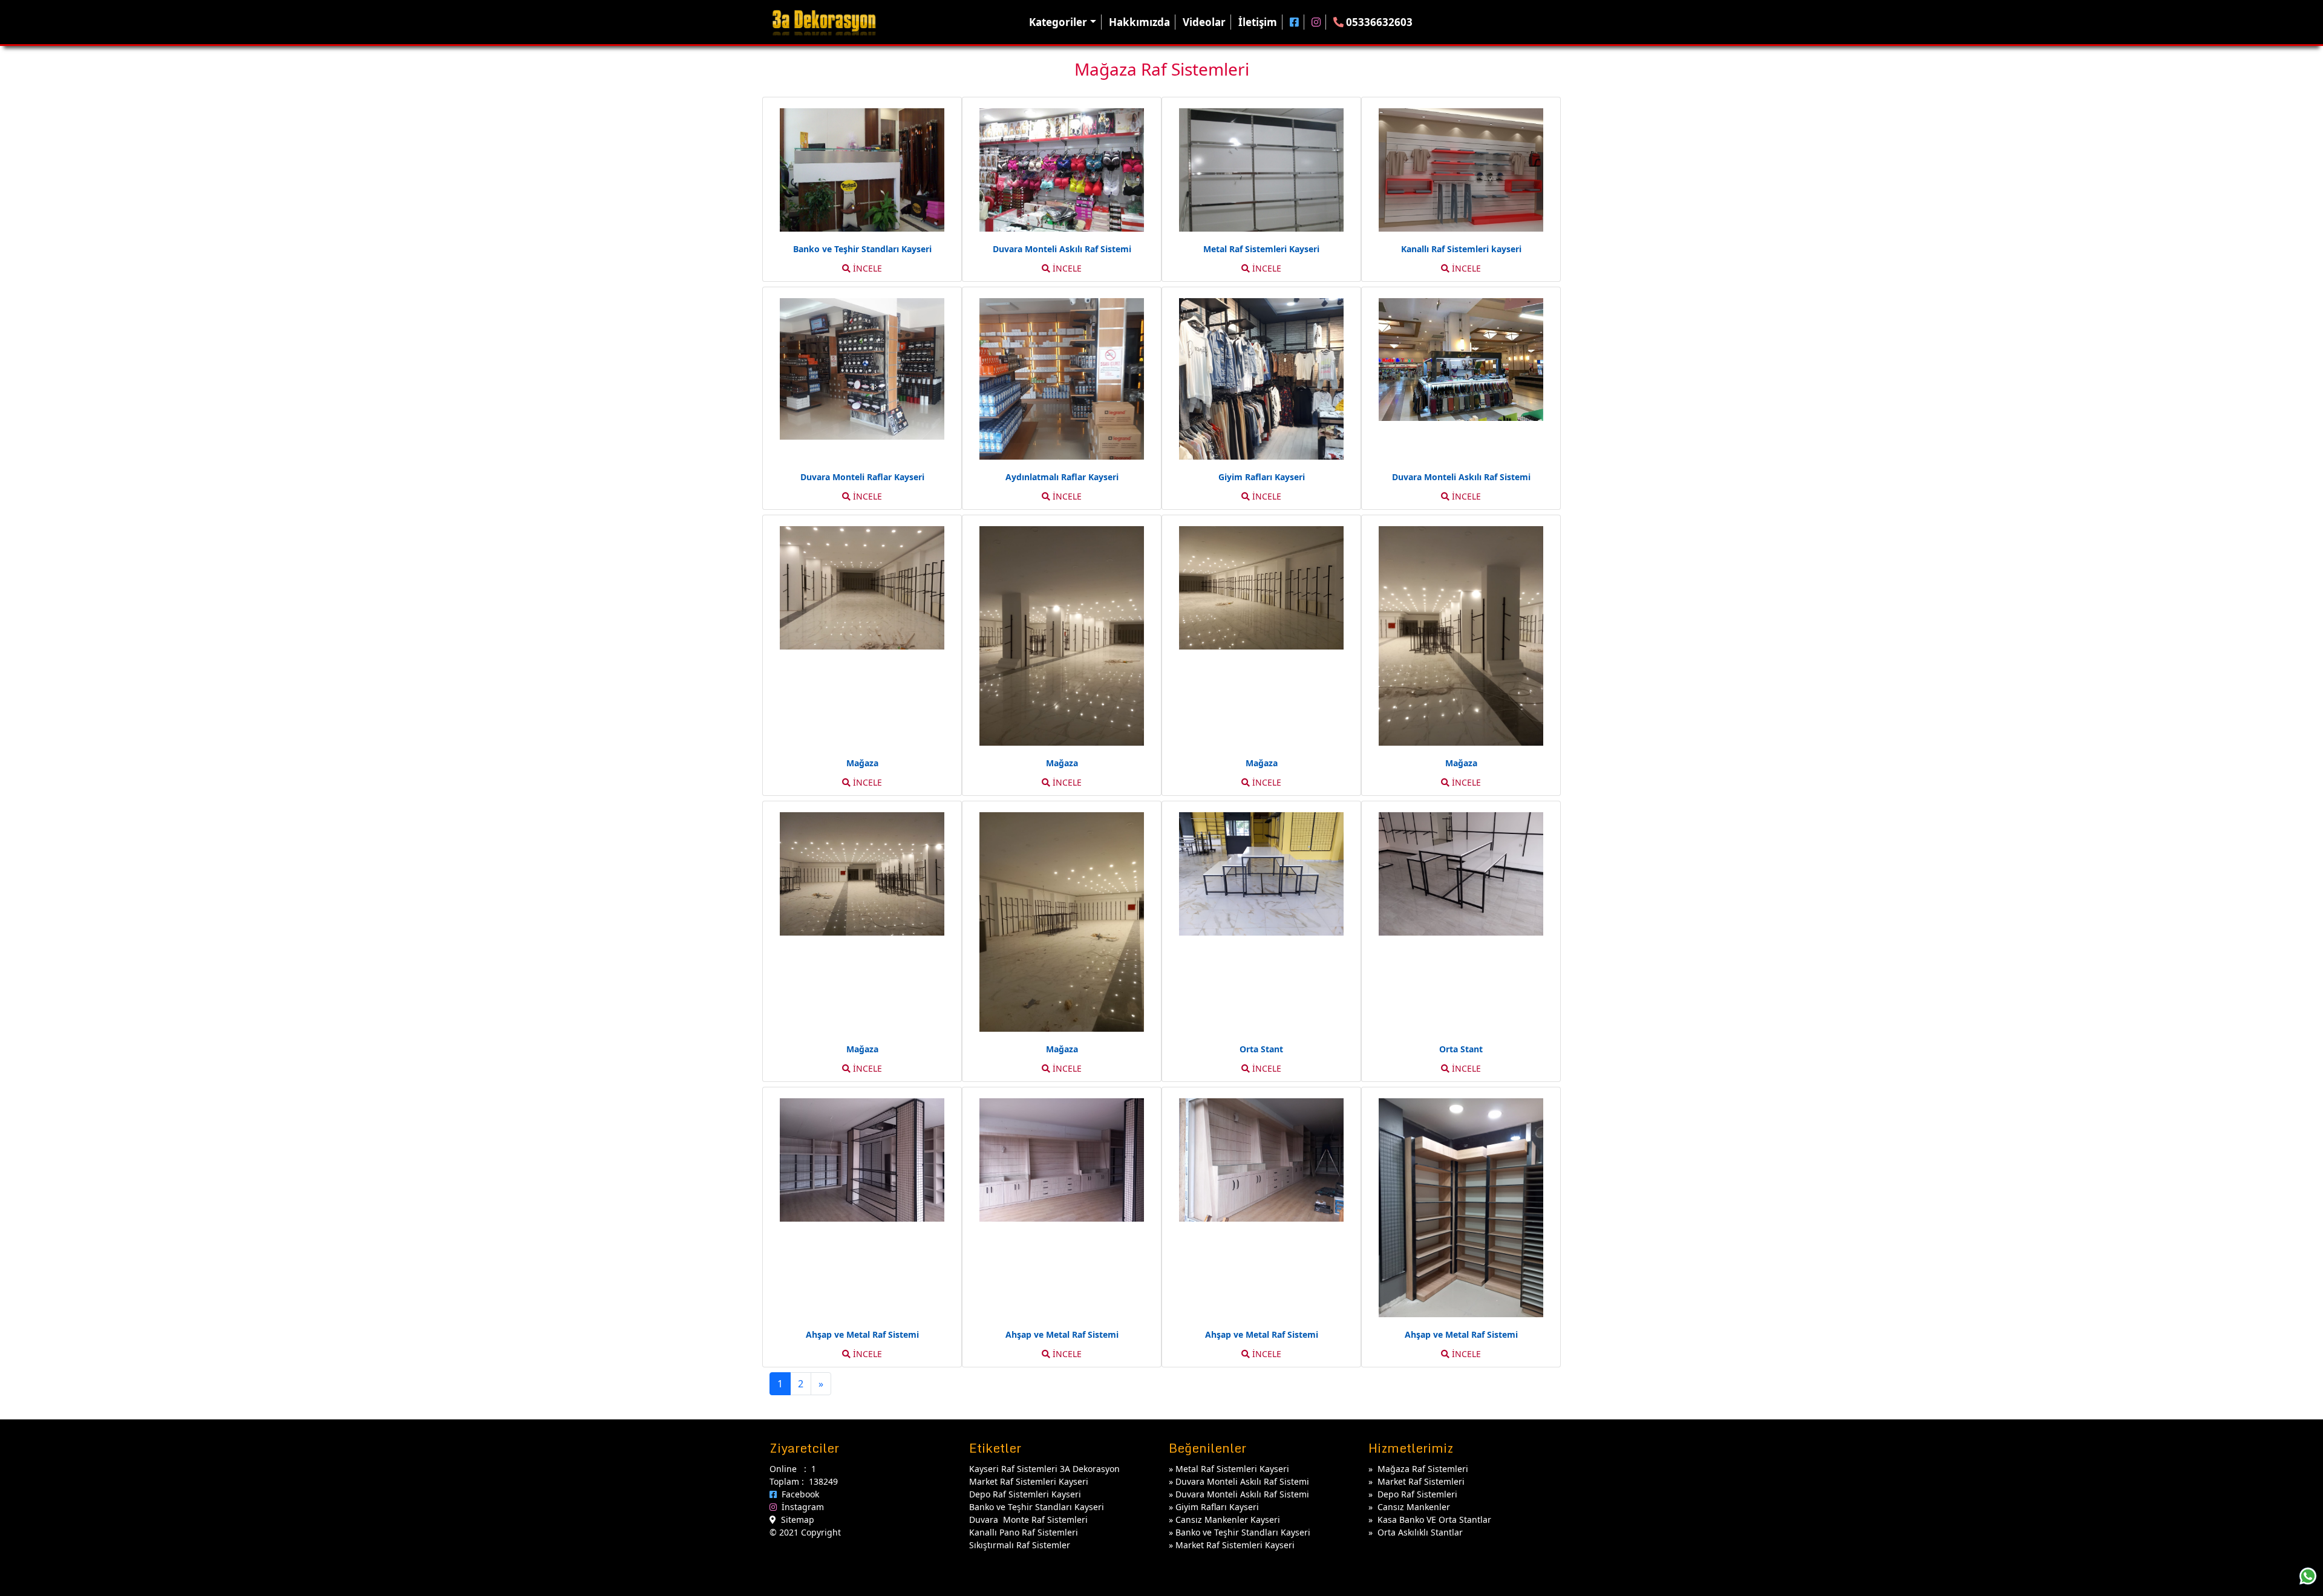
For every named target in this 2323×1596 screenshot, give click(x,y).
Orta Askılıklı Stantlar (1420, 1532)
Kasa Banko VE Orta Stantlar (1434, 1519)
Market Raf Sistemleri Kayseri (1235, 1545)
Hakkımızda (1139, 22)
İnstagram (800, 1507)
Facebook (798, 1494)
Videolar (1204, 22)
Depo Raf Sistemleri (1417, 1494)
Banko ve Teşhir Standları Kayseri (1243, 1532)
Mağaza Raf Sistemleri (1423, 1469)
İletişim (1258, 22)
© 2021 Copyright (805, 1532)
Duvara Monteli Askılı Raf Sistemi (1242, 1481)
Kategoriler (1058, 22)
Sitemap (795, 1519)
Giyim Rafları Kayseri (1217, 1507)
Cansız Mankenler (1414, 1507)
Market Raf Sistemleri (1421, 1481)
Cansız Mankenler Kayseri (1228, 1519)
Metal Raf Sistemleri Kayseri (1232, 1469)
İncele (866, 268)
